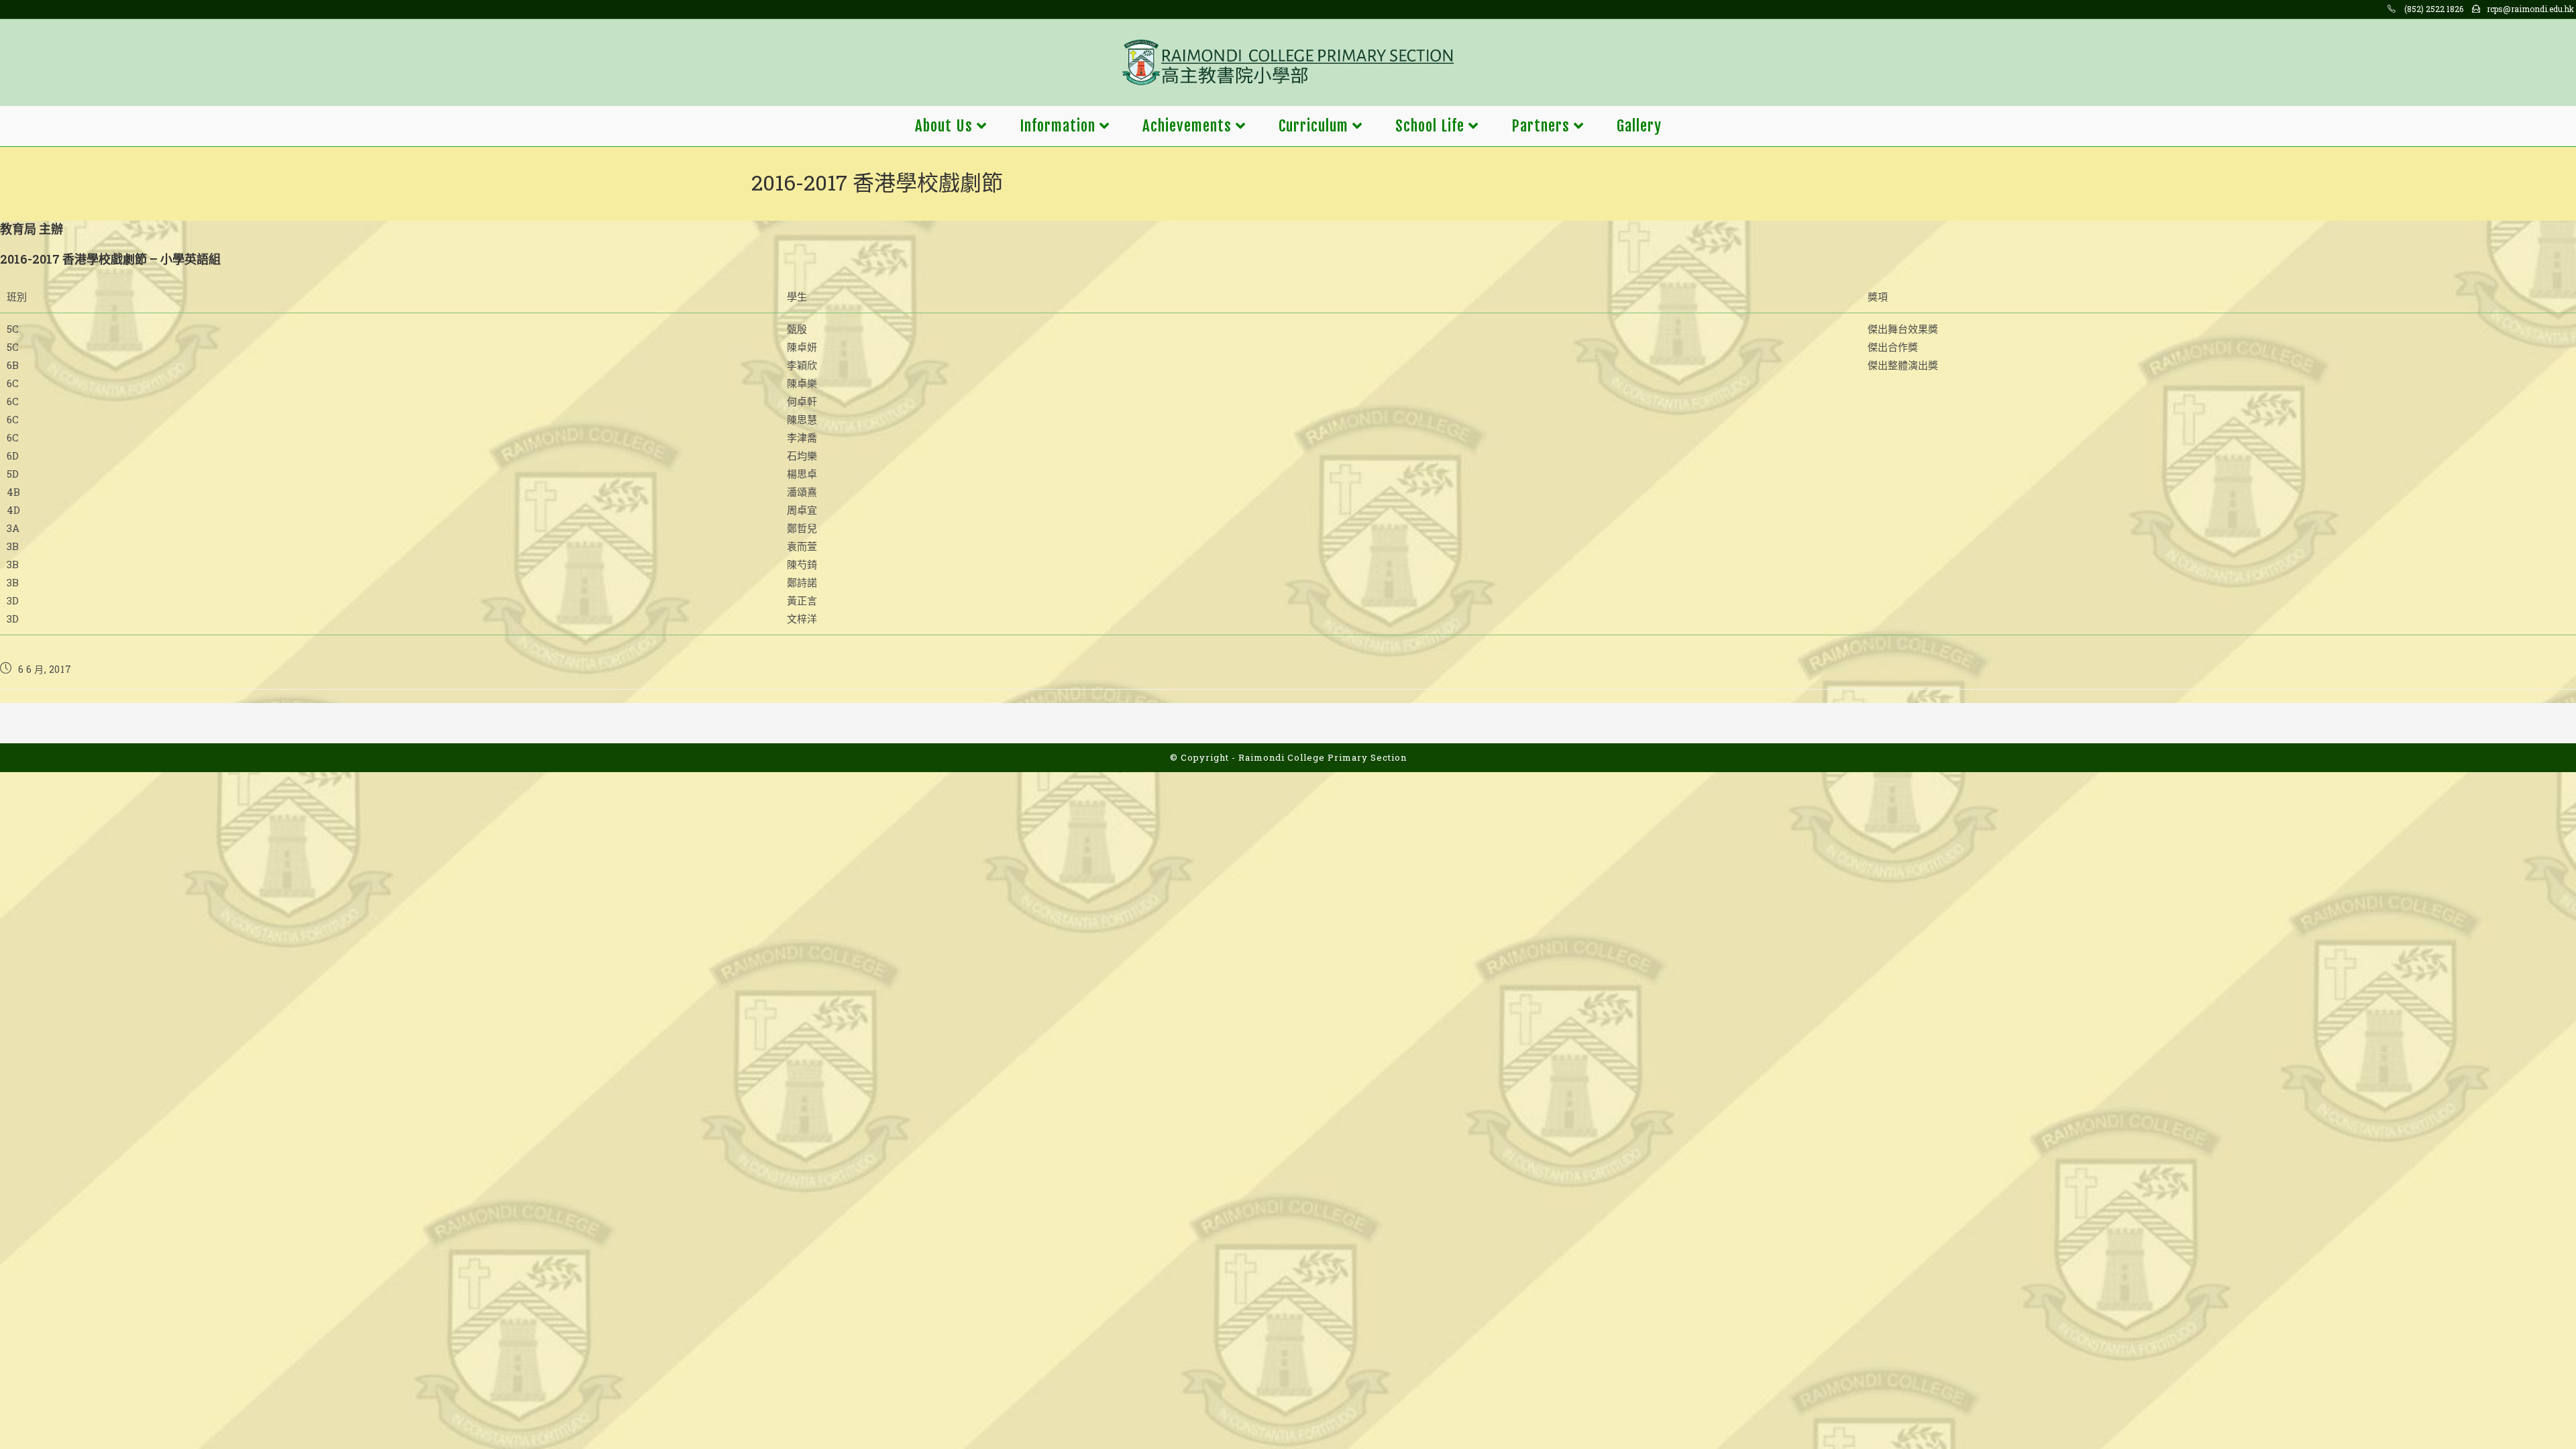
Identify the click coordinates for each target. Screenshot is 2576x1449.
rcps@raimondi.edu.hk (2530, 9)
